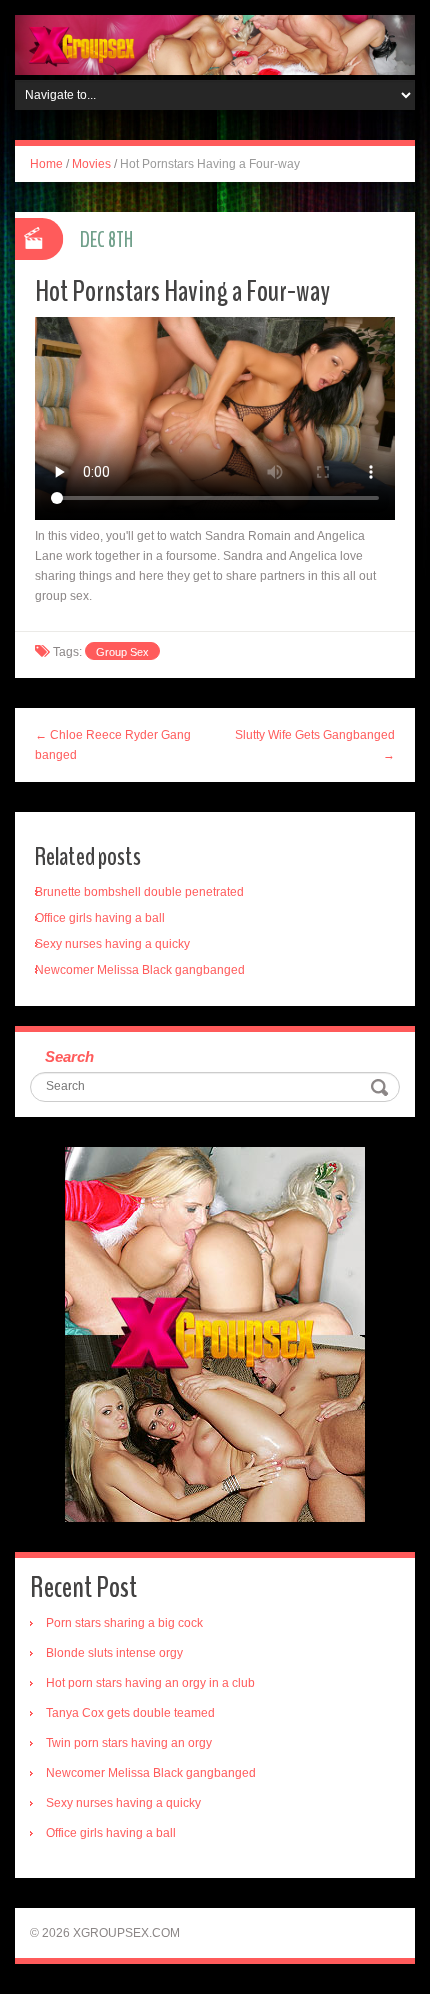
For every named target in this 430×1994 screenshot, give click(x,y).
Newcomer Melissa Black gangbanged (140, 970)
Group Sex (122, 652)
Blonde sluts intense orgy (114, 1653)
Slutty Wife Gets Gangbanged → (315, 745)
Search (69, 1056)
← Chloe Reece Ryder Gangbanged (113, 745)
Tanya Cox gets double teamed (130, 1713)
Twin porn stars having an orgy (129, 1743)
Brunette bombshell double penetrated (139, 892)
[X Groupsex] (215, 44)
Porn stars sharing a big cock (124, 1623)
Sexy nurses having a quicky (112, 944)
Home (46, 164)
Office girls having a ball (100, 918)
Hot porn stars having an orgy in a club (150, 1683)
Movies (91, 164)
